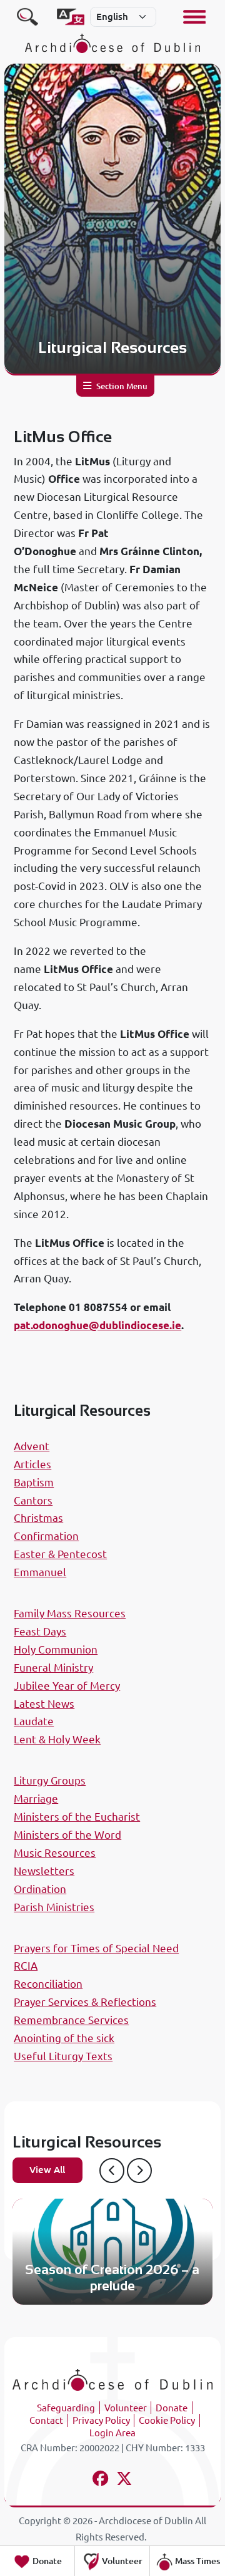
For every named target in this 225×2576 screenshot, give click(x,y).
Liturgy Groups (50, 1780)
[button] (112, 2171)
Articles (32, 1464)
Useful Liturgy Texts (63, 2056)
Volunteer (126, 2408)
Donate (172, 2408)
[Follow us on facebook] (101, 2480)
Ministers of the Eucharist (77, 1817)
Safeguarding (66, 2408)
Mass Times (197, 2561)
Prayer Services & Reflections (85, 2002)
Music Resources (55, 1853)
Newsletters (44, 1871)
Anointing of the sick (64, 2038)
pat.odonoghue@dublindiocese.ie (97, 1325)
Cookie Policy (167, 2420)
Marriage (36, 1799)
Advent (32, 1446)
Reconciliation (48, 1984)
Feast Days (40, 1631)
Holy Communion (56, 1649)
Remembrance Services (71, 2020)
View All (47, 2170)
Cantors (33, 1500)
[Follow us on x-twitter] (125, 2480)
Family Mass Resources (70, 1613)
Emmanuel (40, 1572)
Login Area (112, 2433)
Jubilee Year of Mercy (67, 1686)
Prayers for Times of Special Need (96, 1948)
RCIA (26, 1966)
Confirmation (46, 1536)
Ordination (40, 1889)
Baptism (34, 1482)
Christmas (38, 1518)
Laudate (34, 1721)
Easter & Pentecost (60, 1554)
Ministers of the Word (67, 1835)
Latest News (44, 1704)
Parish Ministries (54, 1907)
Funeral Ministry (53, 1668)
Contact (46, 2420)
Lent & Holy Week (57, 1739)
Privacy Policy (101, 2420)
